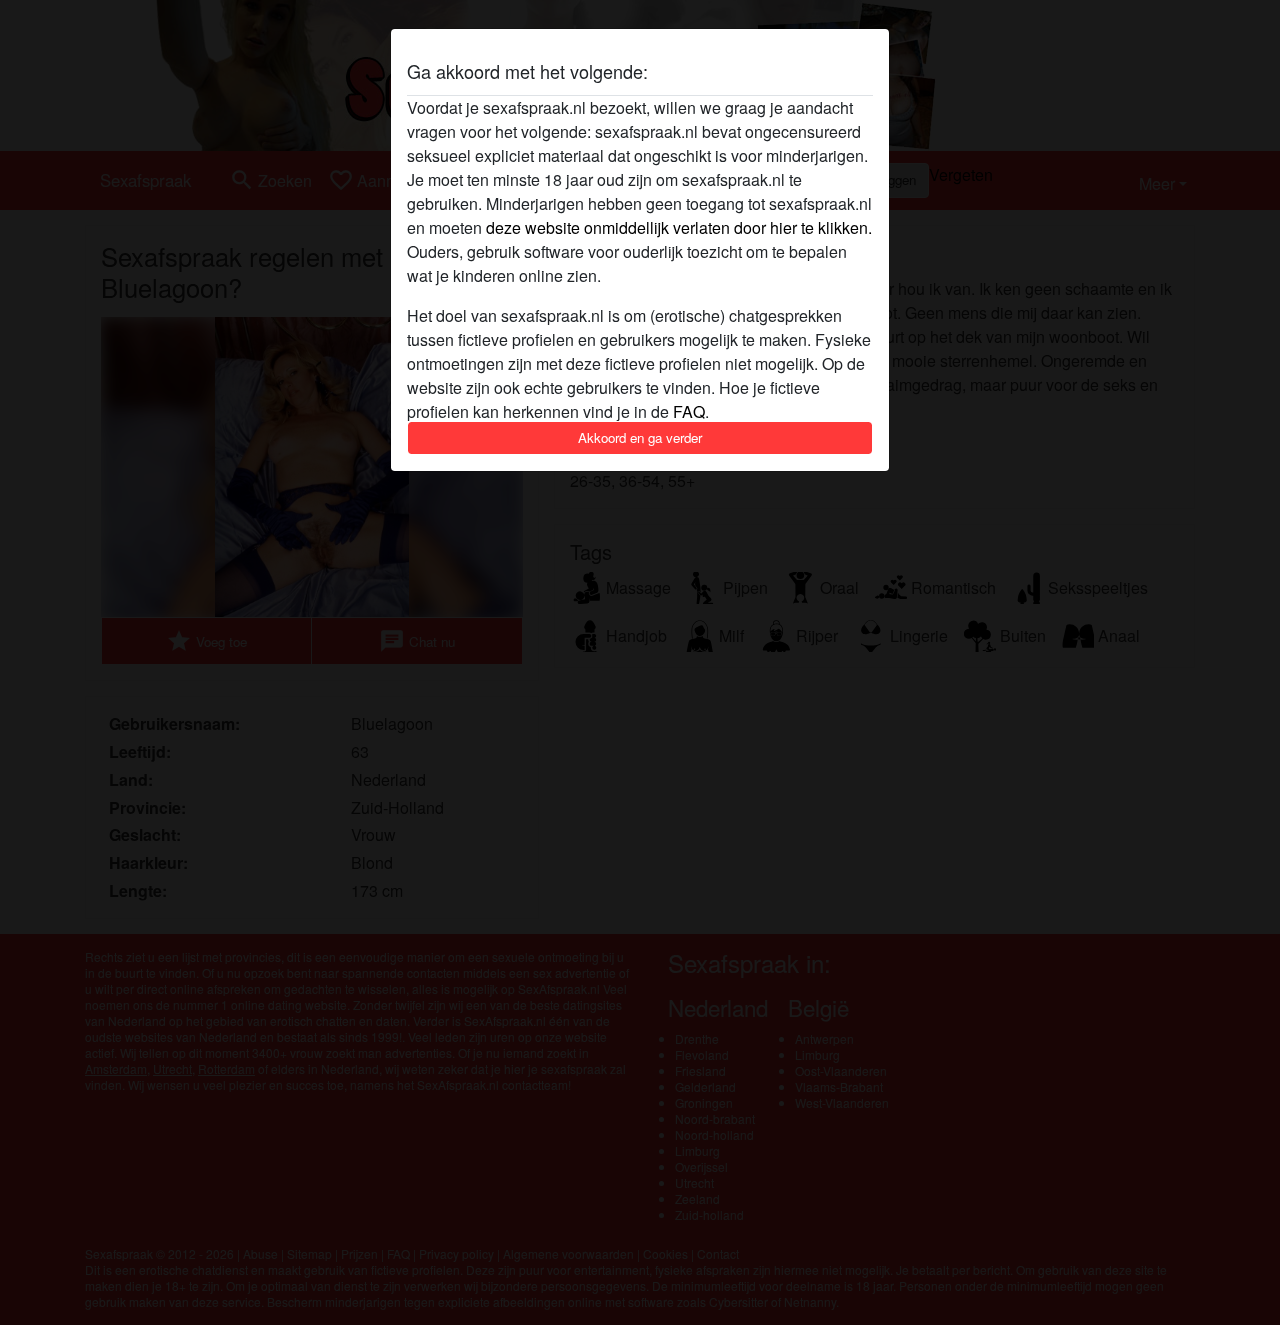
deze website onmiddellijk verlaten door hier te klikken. (679, 227)
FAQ (689, 411)
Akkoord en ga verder (640, 437)
